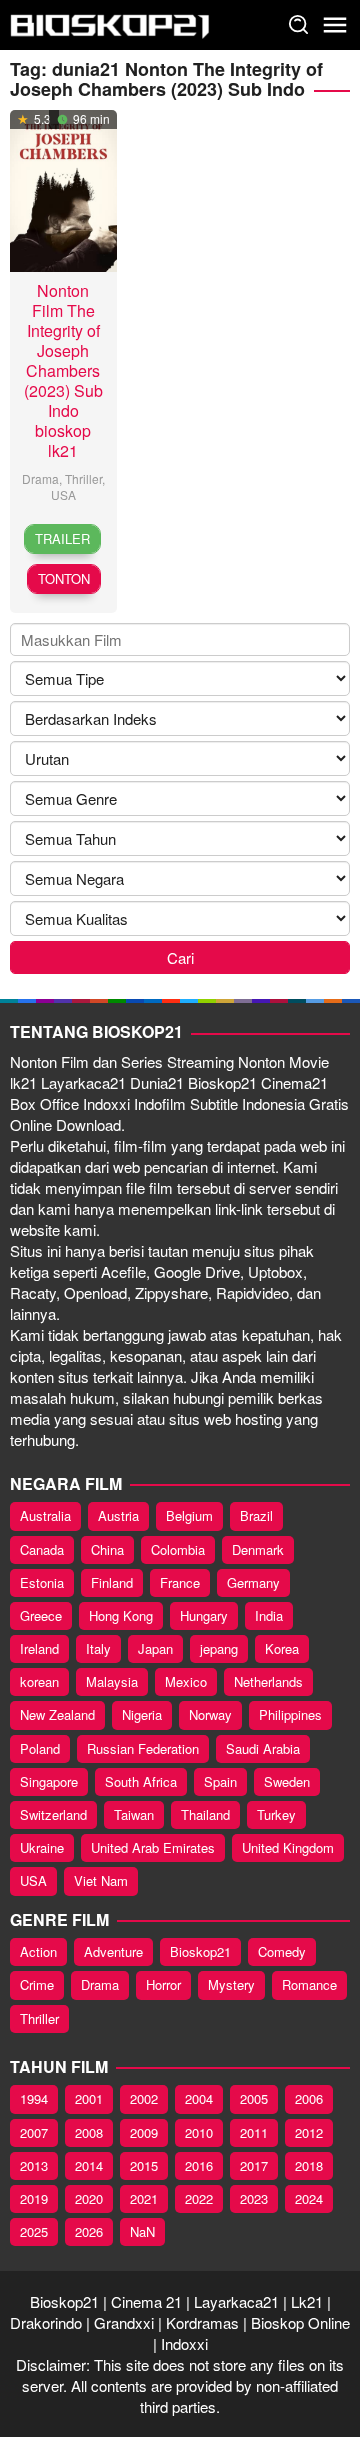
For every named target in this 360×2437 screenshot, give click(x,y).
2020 (89, 2198)
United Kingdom (288, 1847)
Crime (37, 1984)
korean (39, 1681)
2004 (199, 2098)
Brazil (256, 1515)
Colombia (178, 1549)
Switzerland (53, 1814)
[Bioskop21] (110, 22)
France (180, 1582)
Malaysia (112, 1681)
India (269, 1615)
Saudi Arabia (263, 1748)
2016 (199, 2165)
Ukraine (42, 1847)
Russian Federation (143, 1748)
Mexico (186, 1681)
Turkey (276, 1814)
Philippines (290, 1714)
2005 (254, 2098)
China (107, 1549)
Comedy (282, 1951)
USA (63, 494)
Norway (210, 1714)
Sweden (287, 1781)
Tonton (64, 578)
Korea (282, 1648)
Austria (118, 1515)
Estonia (42, 1582)
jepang (219, 1648)
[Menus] (335, 25)
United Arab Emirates (153, 1847)
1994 (34, 2098)
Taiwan (134, 1814)
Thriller (83, 478)
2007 (34, 2132)
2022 (199, 2198)
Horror (163, 1984)
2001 (89, 2098)
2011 (254, 2132)
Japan (155, 1648)
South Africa (141, 1781)
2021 (144, 2198)
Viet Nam (101, 1880)
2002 (144, 2098)
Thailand (205, 1814)
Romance (309, 1984)
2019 (34, 2198)
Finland (112, 1582)
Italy (98, 1648)
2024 (309, 2198)
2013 (34, 2165)
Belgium (189, 1515)
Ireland (39, 1648)
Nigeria (142, 1714)
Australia (45, 1515)
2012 (309, 2132)
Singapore (49, 1781)
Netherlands (268, 1681)
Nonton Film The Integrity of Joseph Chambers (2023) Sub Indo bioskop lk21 (63, 370)
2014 (89, 2165)
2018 (309, 2165)
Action (38, 1951)
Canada (42, 1549)
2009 (144, 2132)
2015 (144, 2165)
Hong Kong (121, 1615)
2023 (254, 2198)
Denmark (258, 1549)
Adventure (113, 1951)
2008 (89, 2132)
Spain (220, 1781)
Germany (253, 1582)
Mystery (231, 1984)
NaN (142, 2231)
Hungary (204, 1615)
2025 (34, 2231)
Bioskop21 (200, 1951)
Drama (40, 478)
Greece (41, 1615)
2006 (309, 2098)
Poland (40, 1748)
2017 (254, 2165)
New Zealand (57, 1714)
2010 (199, 2132)
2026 (89, 2231)
